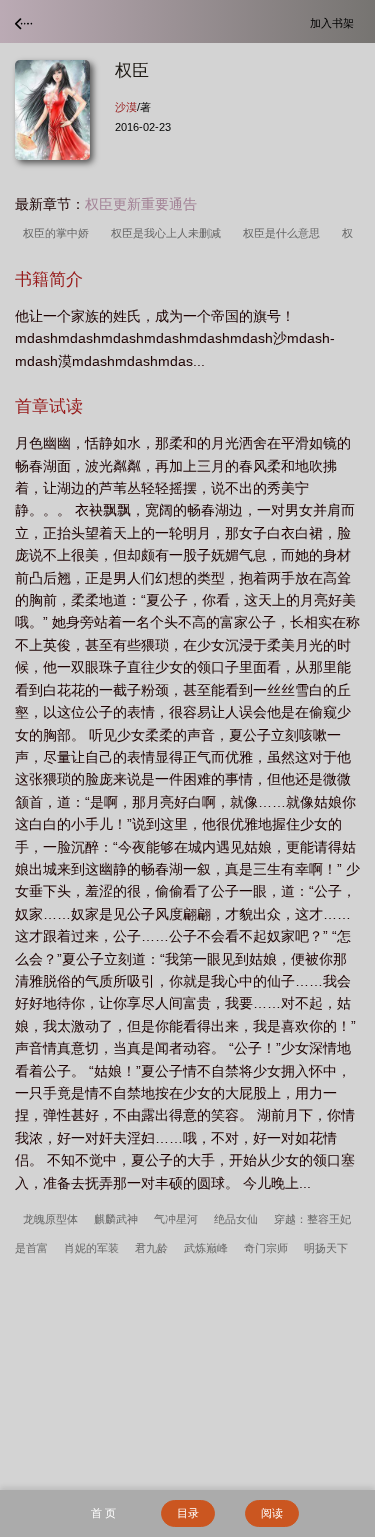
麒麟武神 (116, 1219)
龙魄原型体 (50, 1219)
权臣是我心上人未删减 (169, 233)
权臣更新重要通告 (141, 204)
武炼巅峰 (206, 1248)
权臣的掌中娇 (59, 233)
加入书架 (335, 22)
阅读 (272, 1513)
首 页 (103, 1513)
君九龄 (151, 1248)
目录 (188, 1513)
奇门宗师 (266, 1248)
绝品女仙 (236, 1219)
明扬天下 (326, 1248)
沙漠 (126, 107)
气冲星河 (176, 1219)
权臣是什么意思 (284, 233)
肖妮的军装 (91, 1248)
